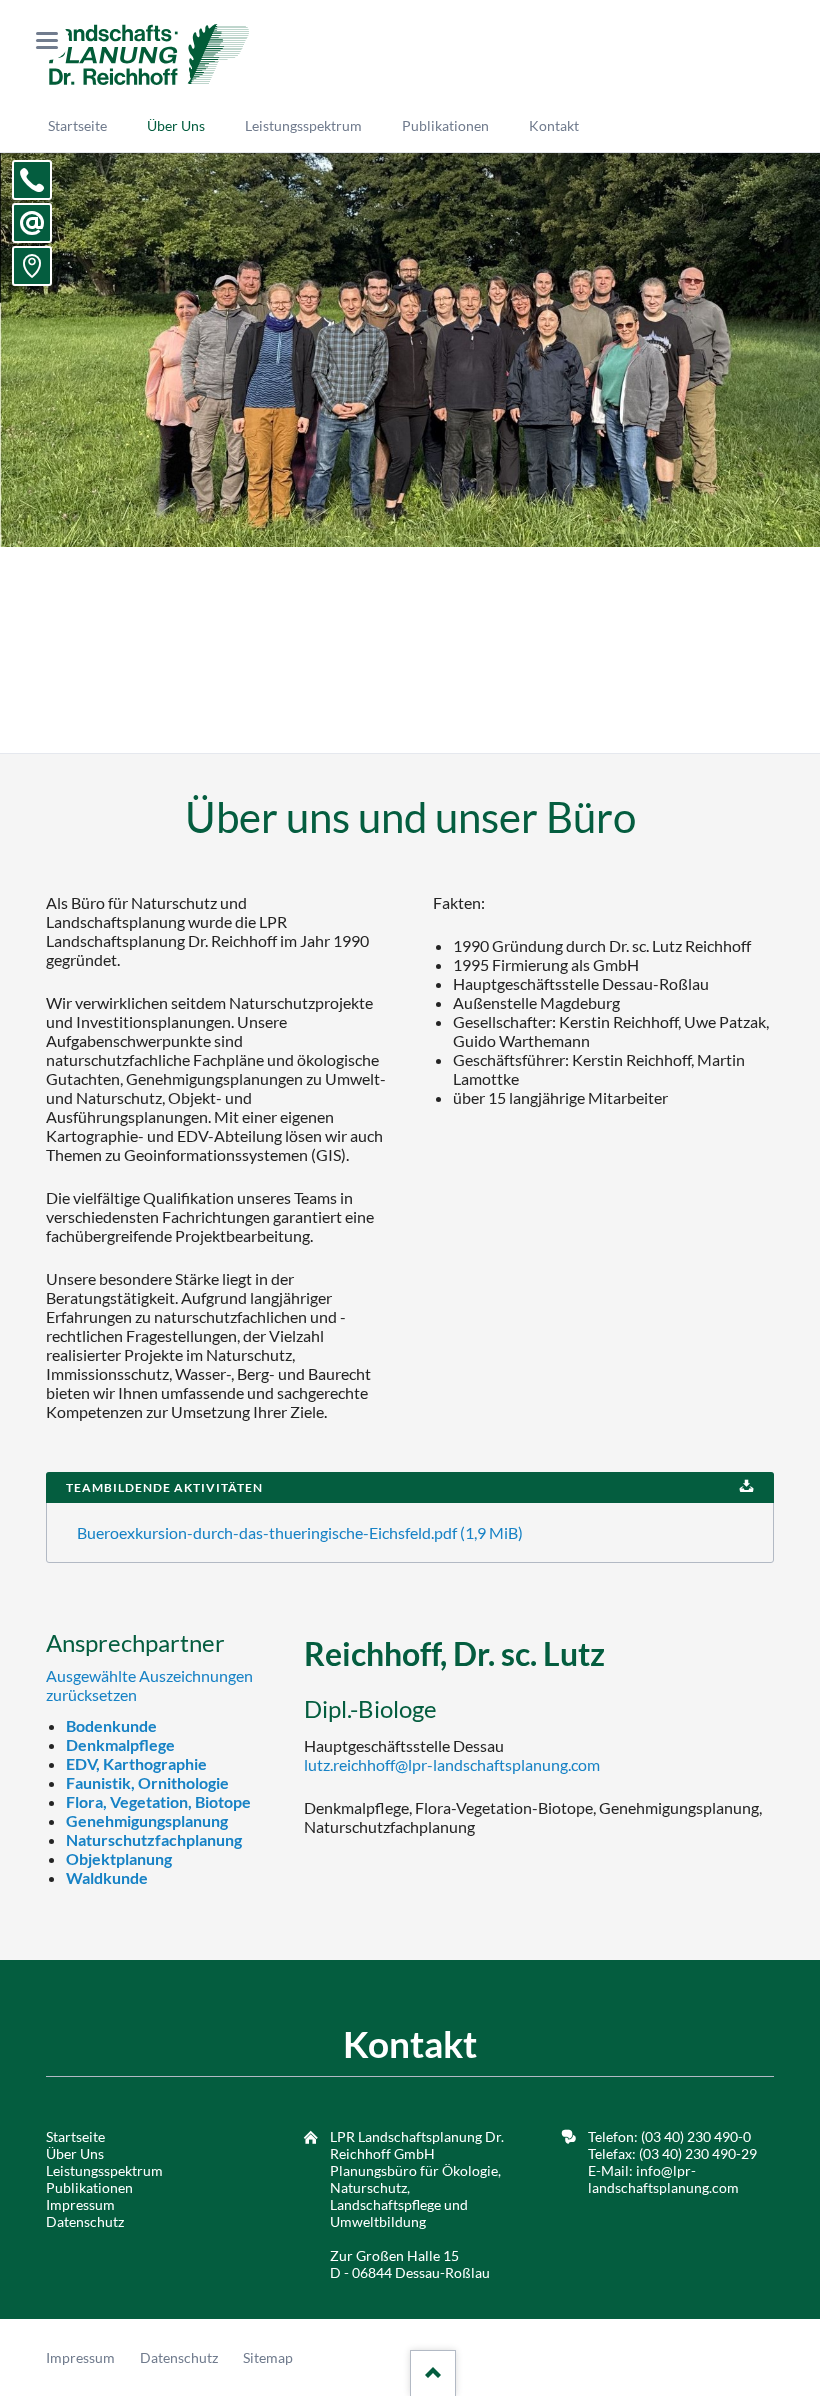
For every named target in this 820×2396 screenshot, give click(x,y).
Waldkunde (107, 1877)
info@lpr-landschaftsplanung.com (663, 2179)
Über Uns (75, 2153)
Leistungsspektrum (104, 2170)
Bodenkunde (111, 1725)
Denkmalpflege (120, 1744)
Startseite (75, 2136)
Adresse (32, 266)
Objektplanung (119, 1858)
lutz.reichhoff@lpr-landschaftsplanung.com (452, 1764)
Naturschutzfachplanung (154, 1839)
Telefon (32, 180)
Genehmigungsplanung (147, 1820)
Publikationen (89, 2187)
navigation (47, 40)
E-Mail (32, 223)
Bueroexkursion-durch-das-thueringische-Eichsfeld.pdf (300, 1532)
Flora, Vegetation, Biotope (158, 1801)
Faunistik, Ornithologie (147, 1782)
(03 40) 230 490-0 (694, 2136)
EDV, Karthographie (136, 1763)
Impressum (80, 2204)
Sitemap (268, 2357)
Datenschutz (85, 2221)
